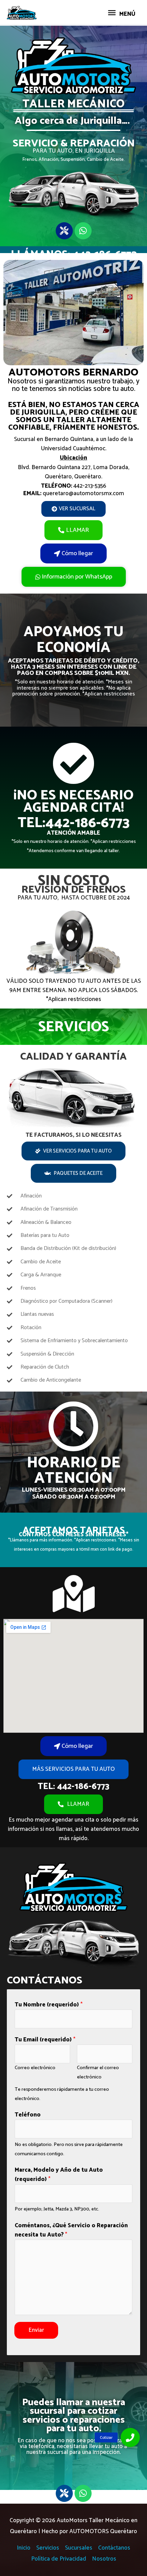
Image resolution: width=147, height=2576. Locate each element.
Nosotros (104, 2559)
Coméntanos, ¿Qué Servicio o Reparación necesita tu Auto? (71, 2230)
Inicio (24, 2548)
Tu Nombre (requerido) (49, 2005)
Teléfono (28, 2115)
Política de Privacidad (59, 2559)
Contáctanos (114, 2548)
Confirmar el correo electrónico (98, 2072)
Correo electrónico (35, 2068)
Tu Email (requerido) (45, 2040)
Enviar (36, 2330)
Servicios (48, 2548)
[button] (130, 2437)
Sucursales (79, 2548)
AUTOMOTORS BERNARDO (73, 373)
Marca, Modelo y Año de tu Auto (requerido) (59, 2175)
